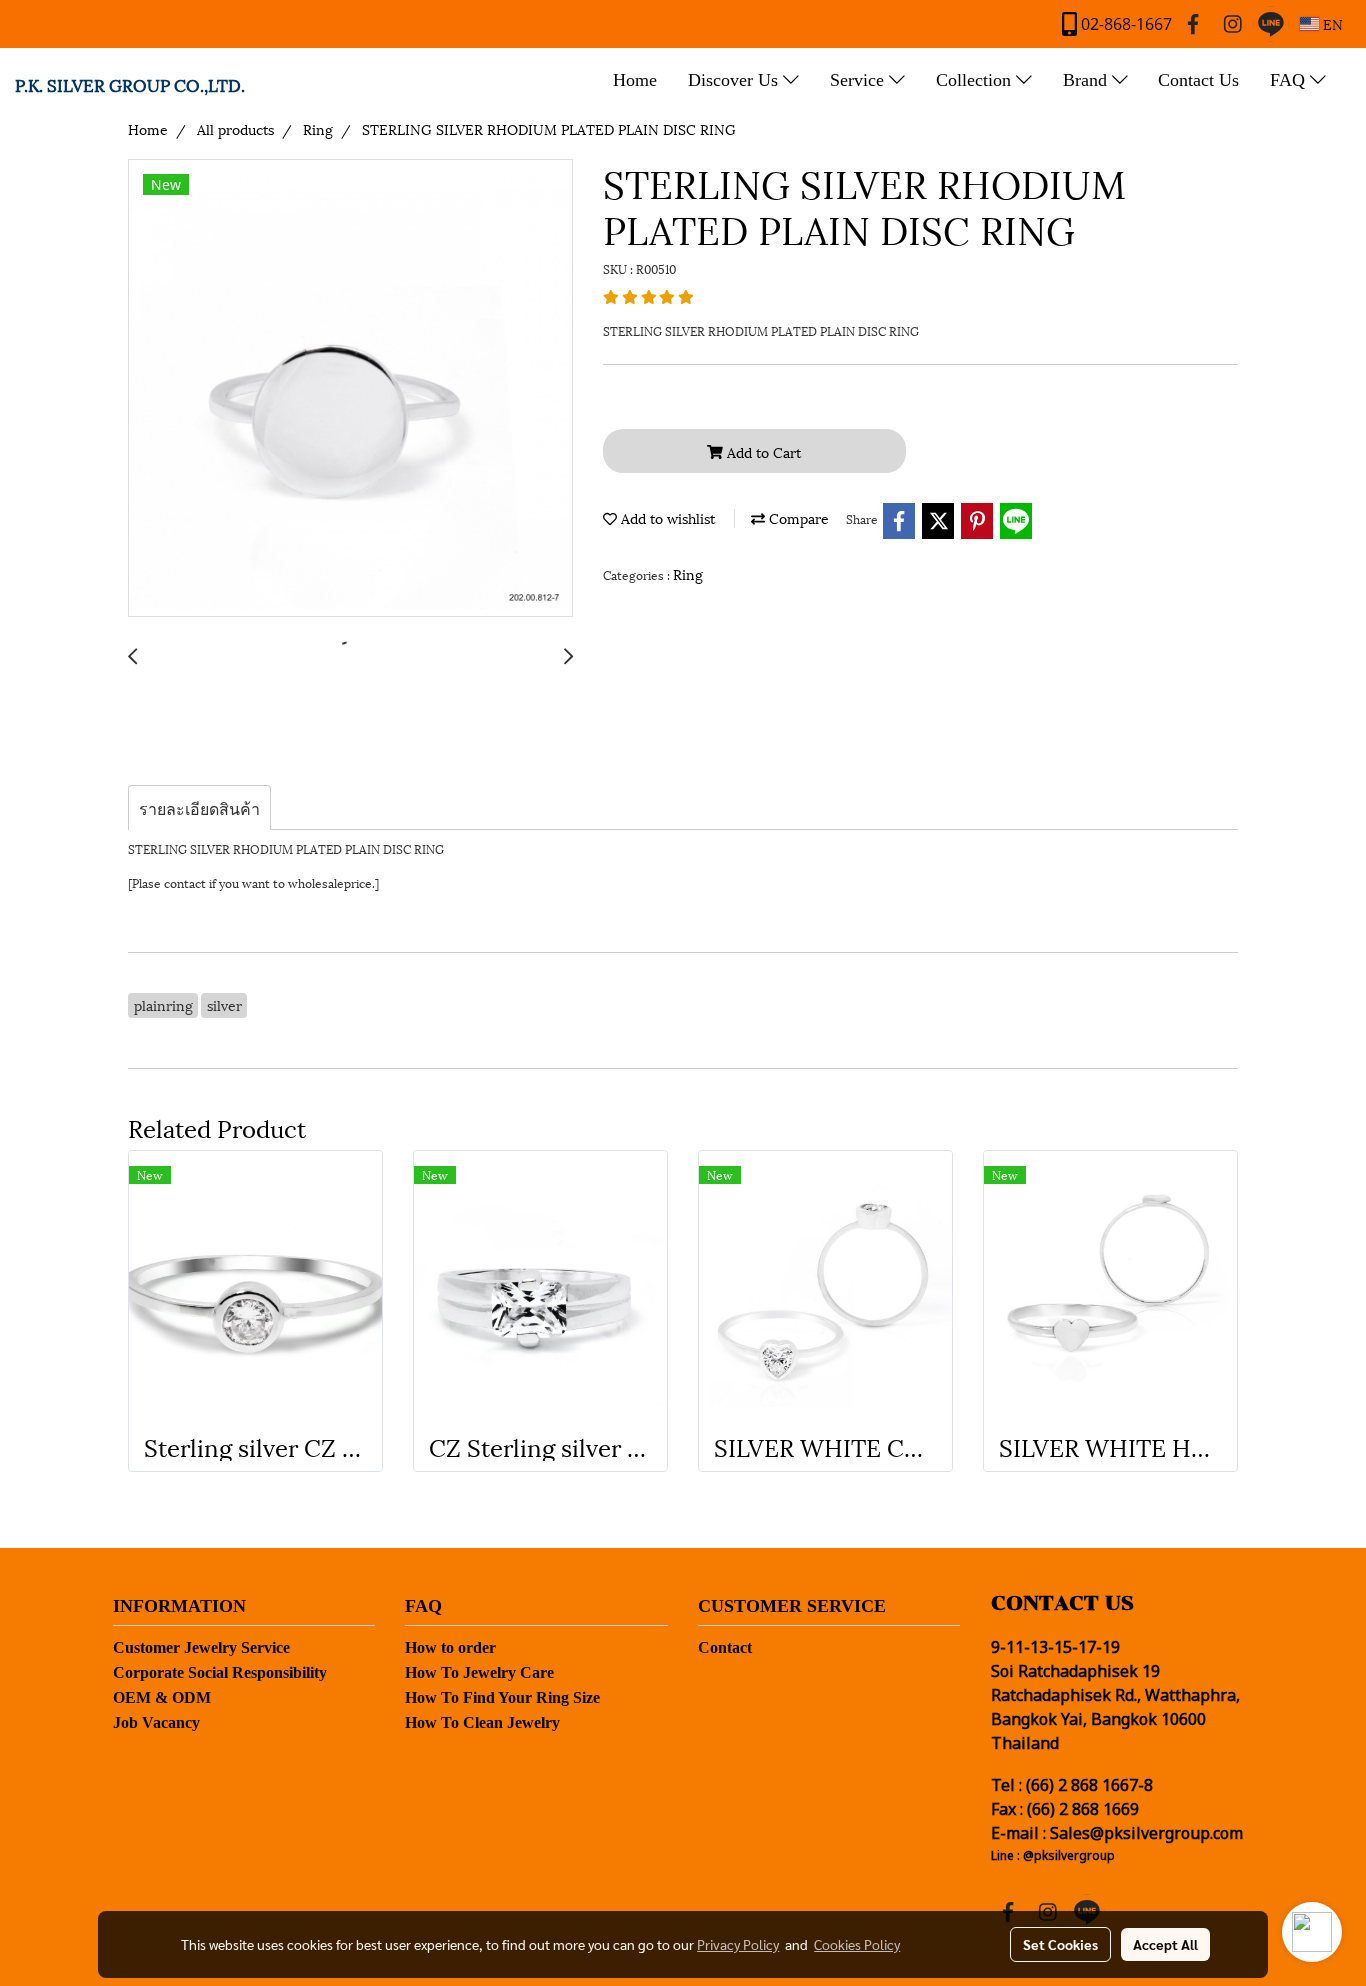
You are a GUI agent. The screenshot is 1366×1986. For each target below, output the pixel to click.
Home (635, 80)
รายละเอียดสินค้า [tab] (199, 807)
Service (859, 80)
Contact (725, 1647)
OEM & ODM (162, 1697)
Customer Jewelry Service (201, 1647)
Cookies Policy (857, 1944)
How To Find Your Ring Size (502, 1697)
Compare (797, 517)
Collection (976, 80)
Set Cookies (1060, 1944)
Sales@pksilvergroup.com (1146, 1834)
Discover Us (735, 80)
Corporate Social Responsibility (220, 1672)
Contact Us (1198, 80)
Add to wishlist (666, 517)
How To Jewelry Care (479, 1672)
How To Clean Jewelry (482, 1722)
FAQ (1290, 80)
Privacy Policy (738, 1944)
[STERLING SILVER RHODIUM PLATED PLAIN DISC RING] (350, 389)
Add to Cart (762, 451)
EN (1331, 23)
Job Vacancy (156, 1722)
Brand (1087, 80)
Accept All (1165, 1944)
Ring (688, 573)
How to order (450, 1647)
